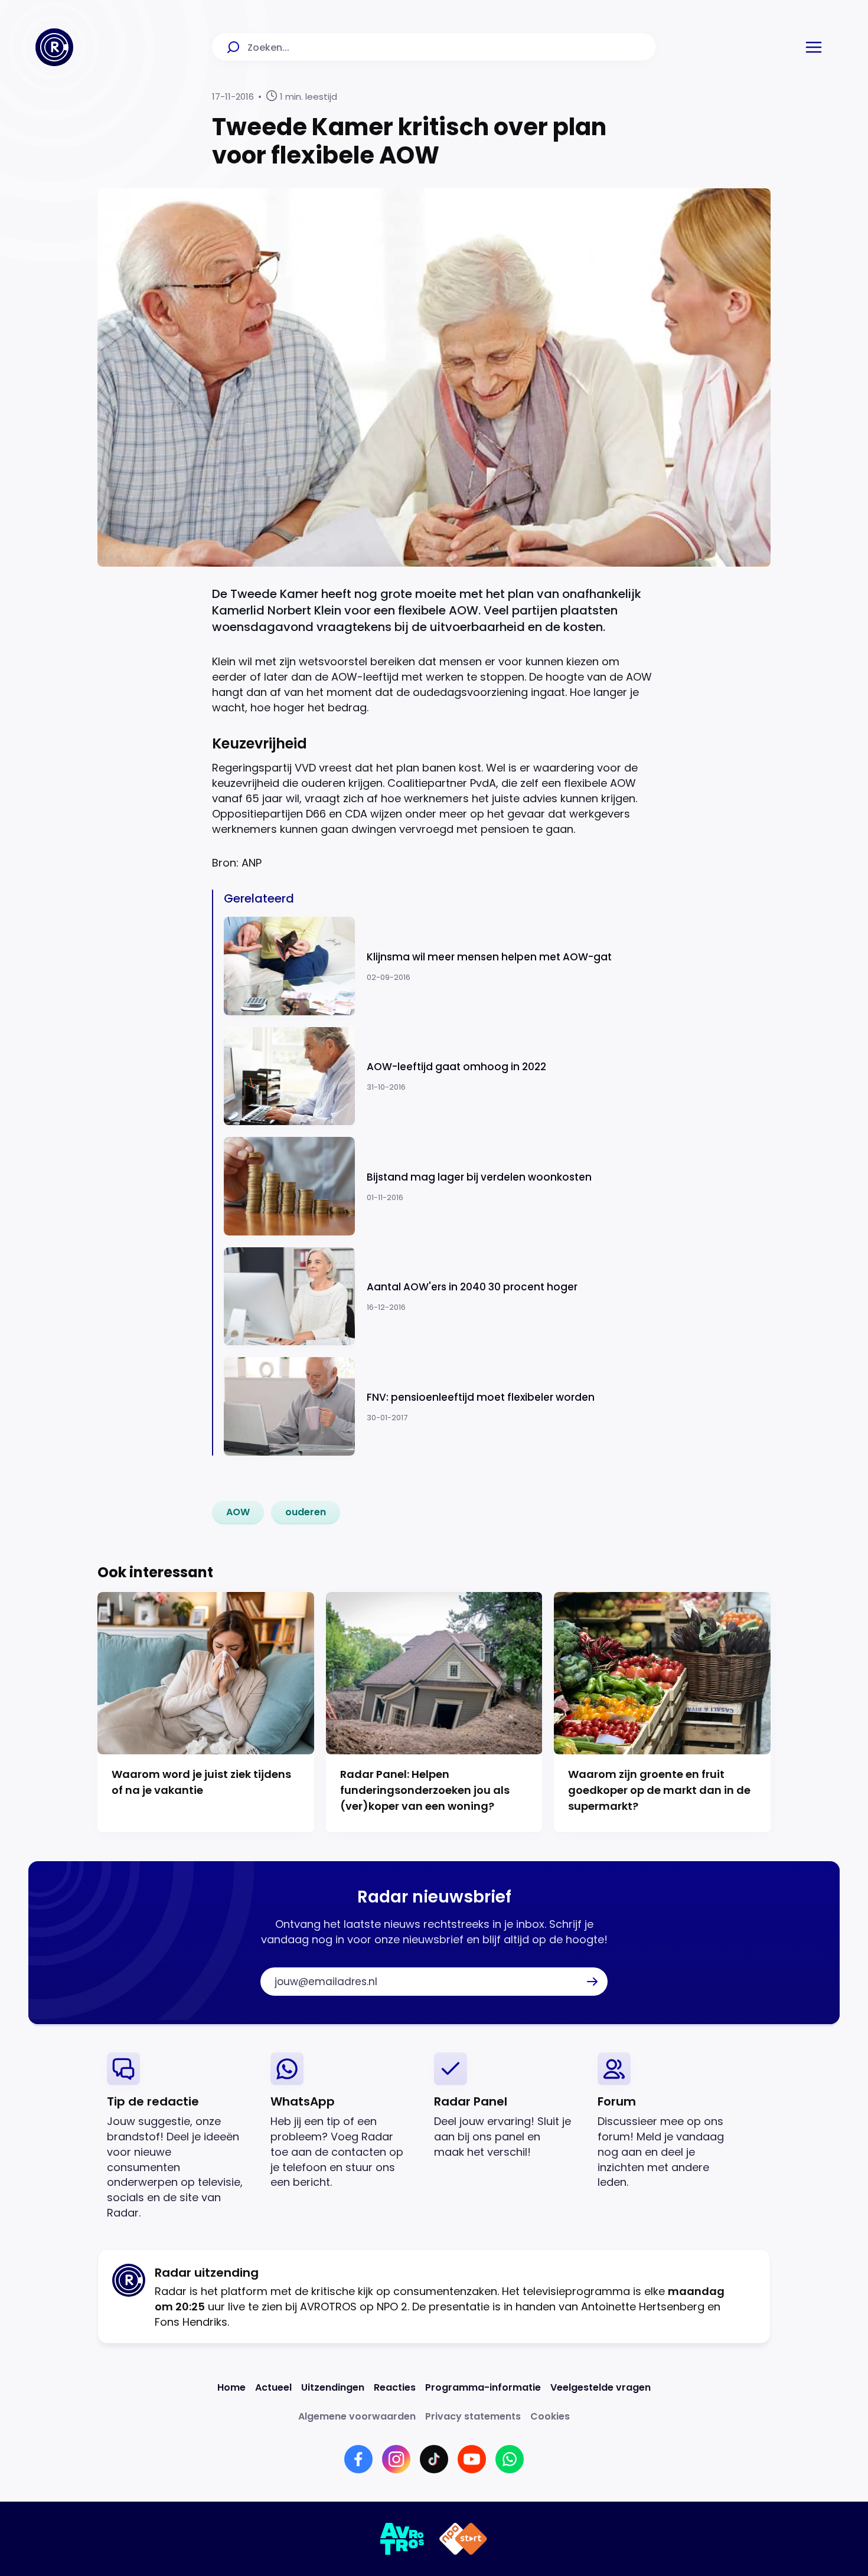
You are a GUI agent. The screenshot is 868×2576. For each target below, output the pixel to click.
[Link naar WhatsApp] (510, 2459)
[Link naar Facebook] (358, 2459)
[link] (238, 1512)
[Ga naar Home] (54, 47)
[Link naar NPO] (463, 2539)
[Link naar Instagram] (396, 2459)
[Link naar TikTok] (434, 2459)
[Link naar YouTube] (472, 2459)
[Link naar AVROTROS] (402, 2539)
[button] (814, 47)
